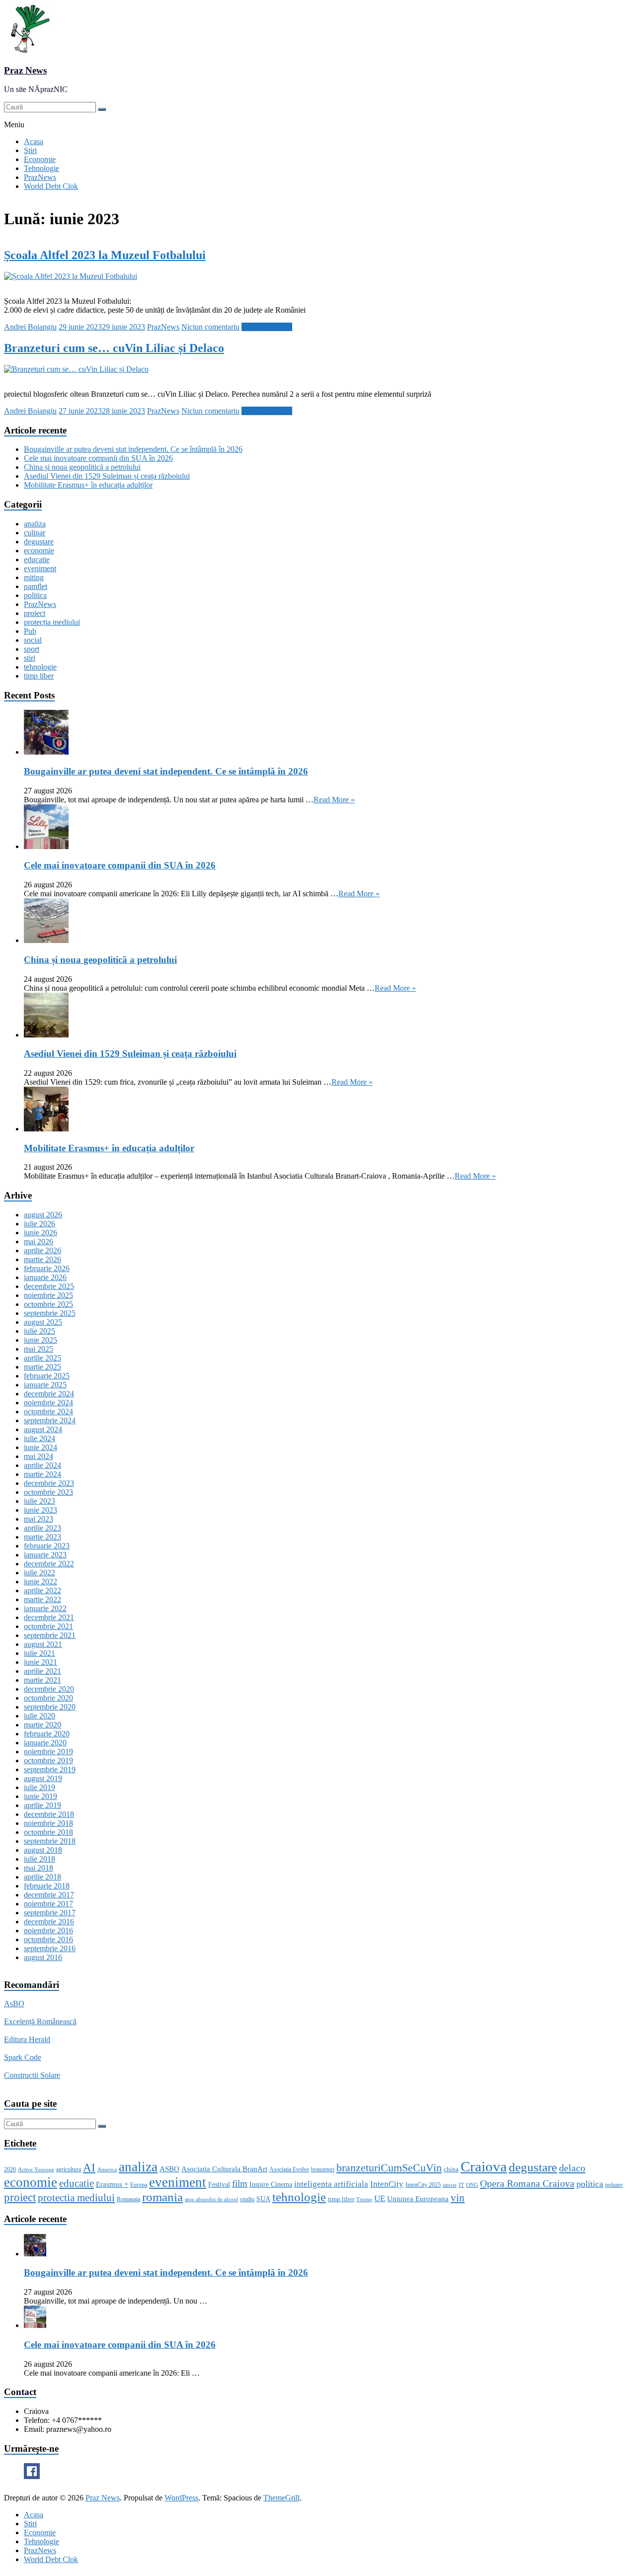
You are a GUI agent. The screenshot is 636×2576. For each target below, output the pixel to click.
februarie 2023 (47, 1546)
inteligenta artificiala (331, 2184)
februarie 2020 (47, 1734)
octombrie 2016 (48, 1939)
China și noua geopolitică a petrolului (82, 467)
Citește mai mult (267, 327)
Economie (40, 159)
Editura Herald (27, 2039)
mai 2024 (39, 1456)
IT (461, 2185)
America (107, 2170)
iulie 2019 (40, 1787)
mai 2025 (39, 1349)
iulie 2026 (40, 1224)
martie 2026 (42, 1259)
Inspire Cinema (271, 2184)
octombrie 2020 (48, 1698)
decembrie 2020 (49, 1689)
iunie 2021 (40, 1662)
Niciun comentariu (210, 327)
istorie (450, 2185)
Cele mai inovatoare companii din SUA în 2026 (98, 458)
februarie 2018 (47, 1886)
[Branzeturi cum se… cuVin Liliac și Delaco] (76, 369)
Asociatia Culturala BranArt (224, 2169)
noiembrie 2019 (48, 1752)
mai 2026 (39, 1242)
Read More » (334, 800)
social (33, 640)
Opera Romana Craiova (527, 2183)
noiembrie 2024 (48, 1403)
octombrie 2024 (48, 1412)
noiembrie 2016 (48, 1931)
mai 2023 (39, 1519)
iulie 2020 (40, 1716)
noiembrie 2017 (48, 1904)
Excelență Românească (40, 2021)
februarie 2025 (47, 1376)
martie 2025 (42, 1367)
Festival (219, 2184)
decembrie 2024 (49, 1394)
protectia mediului (76, 2198)
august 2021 (43, 1644)
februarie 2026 (47, 1268)
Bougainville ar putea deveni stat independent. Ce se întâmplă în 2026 (133, 449)
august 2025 (43, 1322)
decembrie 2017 (49, 1895)
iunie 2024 (40, 1447)
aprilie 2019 (42, 1805)
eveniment (40, 568)
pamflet (36, 586)
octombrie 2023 (48, 1492)
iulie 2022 (40, 1573)
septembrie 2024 (50, 1420)
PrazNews (40, 177)
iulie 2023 (40, 1501)
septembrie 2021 (50, 1635)
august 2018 (43, 1850)
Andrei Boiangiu (30, 327)
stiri (30, 658)
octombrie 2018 (48, 1832)
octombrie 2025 (48, 1304)
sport (32, 649)
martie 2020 (42, 1725)
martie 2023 (42, 1537)
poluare (614, 2185)
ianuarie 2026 (45, 1277)
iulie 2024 (40, 1438)
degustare (39, 542)
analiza (35, 524)
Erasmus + (112, 2184)
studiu (247, 2199)
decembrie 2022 (49, 1564)
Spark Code (23, 2057)
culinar (35, 533)
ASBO (169, 2169)
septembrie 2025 (50, 1313)
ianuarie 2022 (45, 1608)
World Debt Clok (51, 186)
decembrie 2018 (49, 1814)
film (240, 2184)
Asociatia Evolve (289, 2169)
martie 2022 (42, 1599)
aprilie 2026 (42, 1250)
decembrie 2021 (49, 1617)
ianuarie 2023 (45, 1555)
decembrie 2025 (49, 1286)
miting (34, 577)
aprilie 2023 (42, 1528)
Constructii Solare (32, 2075)
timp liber (39, 676)
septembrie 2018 (50, 1841)
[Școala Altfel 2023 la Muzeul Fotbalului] (71, 276)
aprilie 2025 (42, 1358)
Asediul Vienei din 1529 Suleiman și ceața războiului (107, 476)
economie (39, 551)
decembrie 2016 (49, 1922)
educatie (37, 559)
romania (162, 2197)
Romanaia (128, 2199)
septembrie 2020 (50, 1707)
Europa (139, 2185)
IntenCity (387, 2184)
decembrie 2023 (49, 1483)
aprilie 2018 (42, 1877)
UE (380, 2198)
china (451, 2169)
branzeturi (323, 2169)
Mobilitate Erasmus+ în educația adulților (88, 485)
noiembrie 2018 (48, 1823)
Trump (364, 2199)
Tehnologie (41, 168)
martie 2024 (42, 1474)
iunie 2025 (40, 1340)
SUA (263, 2199)
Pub (30, 631)
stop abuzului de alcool (211, 2199)
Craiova (484, 2166)
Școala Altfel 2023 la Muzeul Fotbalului (105, 255)
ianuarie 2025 (45, 1385)
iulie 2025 (40, 1331)
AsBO (14, 2004)
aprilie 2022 (42, 1590)
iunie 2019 (40, 1796)
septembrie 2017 (50, 1913)
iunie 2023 (40, 1510)
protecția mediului (52, 622)
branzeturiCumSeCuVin (389, 2168)
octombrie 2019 (48, 1760)
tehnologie (40, 667)
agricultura (69, 2169)
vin (458, 2198)
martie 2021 (42, 1680)
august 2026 (43, 1215)
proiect (35, 613)
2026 (10, 2169)
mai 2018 (39, 1868)
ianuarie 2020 (45, 1743)
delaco (572, 2168)
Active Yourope (36, 2170)
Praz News (25, 70)
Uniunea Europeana (418, 2199)
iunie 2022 (40, 1582)
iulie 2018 (40, 1859)
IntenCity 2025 (423, 2185)
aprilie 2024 (42, 1465)
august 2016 (43, 1957)
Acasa (34, 141)
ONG (472, 2185)
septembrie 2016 (50, 1948)
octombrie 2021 (48, 1626)
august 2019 (43, 1778)
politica (35, 595)
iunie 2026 (40, 1233)
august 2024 (43, 1429)
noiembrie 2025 (48, 1295)
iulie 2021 (40, 1653)
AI (89, 2168)
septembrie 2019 (50, 1769)
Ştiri (30, 150)
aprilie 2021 (42, 1671)
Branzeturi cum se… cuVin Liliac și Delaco (114, 348)
